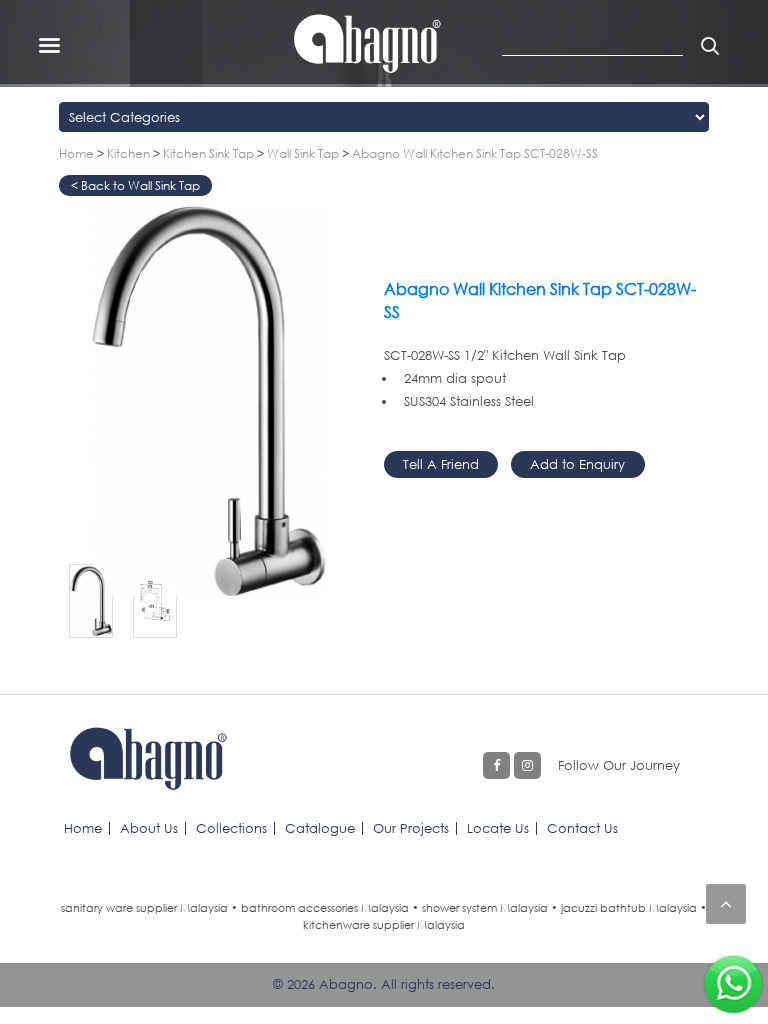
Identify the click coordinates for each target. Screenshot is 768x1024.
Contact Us (582, 828)
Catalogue (320, 828)
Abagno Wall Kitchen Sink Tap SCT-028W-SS (475, 153)
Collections (231, 828)
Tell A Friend (441, 464)
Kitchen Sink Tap (208, 153)
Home (76, 153)
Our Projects (411, 828)
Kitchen (128, 153)
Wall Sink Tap (303, 153)
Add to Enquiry (577, 464)
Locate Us (498, 828)
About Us (149, 828)
